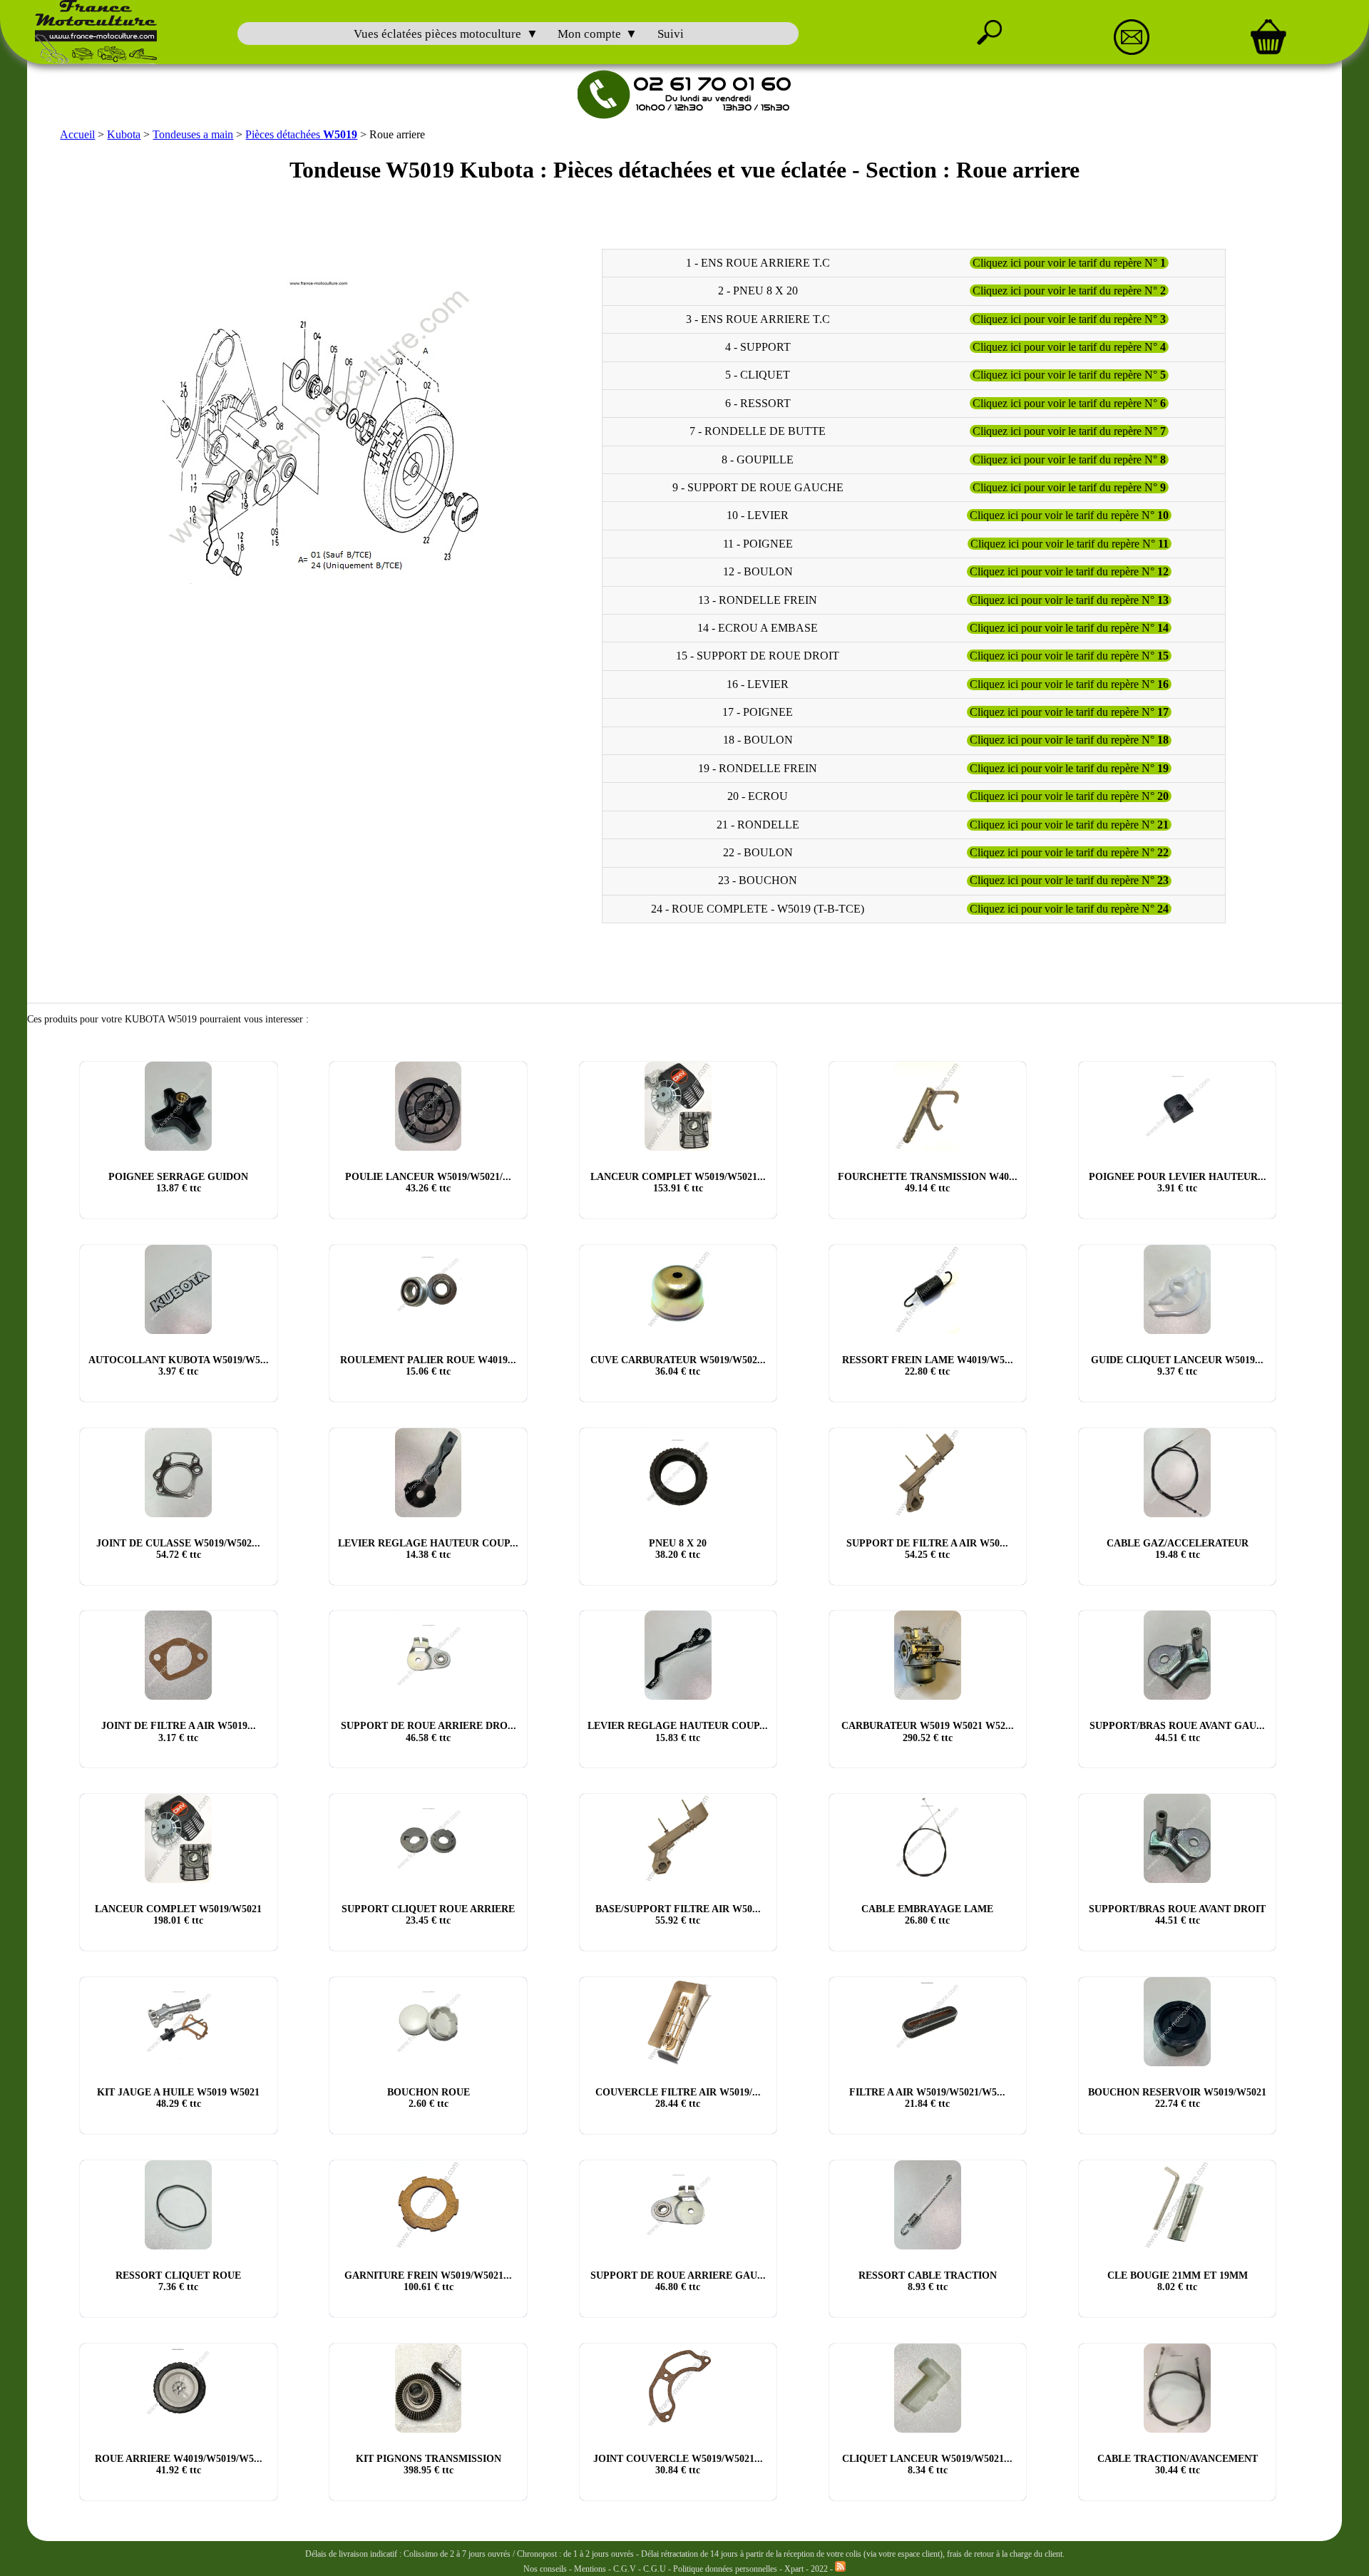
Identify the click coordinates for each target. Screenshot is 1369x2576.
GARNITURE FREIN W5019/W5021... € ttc (428, 2281)
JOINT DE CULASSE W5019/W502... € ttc (178, 1549)
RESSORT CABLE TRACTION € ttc (928, 2281)
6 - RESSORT (758, 403)
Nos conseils (545, 2569)
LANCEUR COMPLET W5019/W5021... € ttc (678, 1182)
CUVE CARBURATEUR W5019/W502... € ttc (678, 1366)
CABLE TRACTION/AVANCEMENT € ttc (1178, 2464)
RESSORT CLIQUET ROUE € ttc (178, 2281)
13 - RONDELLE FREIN (758, 600)
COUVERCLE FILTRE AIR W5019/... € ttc (678, 2098)
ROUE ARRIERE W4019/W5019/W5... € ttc (179, 2464)
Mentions (590, 2569)
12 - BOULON (758, 571)
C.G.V (626, 2569)
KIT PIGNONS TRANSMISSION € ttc (429, 2464)
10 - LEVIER (758, 515)
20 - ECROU (758, 796)
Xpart (794, 2569)
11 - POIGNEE (758, 544)
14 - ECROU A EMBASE (758, 628)
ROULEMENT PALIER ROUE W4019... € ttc (428, 1366)
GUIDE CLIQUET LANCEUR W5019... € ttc (1177, 1366)
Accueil (77, 134)
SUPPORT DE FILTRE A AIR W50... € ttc (927, 1549)
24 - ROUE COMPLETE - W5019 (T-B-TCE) (758, 909)
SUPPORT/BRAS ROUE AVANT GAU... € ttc (1177, 1731)
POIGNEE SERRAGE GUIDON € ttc (178, 1182)
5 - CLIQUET (758, 375)
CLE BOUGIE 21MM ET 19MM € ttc (1178, 2281)
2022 (819, 2569)
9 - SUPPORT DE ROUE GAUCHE (758, 487)
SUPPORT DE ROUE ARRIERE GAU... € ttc (678, 2281)
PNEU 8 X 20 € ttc (678, 1549)
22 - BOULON (758, 852)
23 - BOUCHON (758, 881)
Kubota (124, 134)
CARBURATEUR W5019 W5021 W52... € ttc (928, 1731)
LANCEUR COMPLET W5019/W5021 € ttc (178, 1915)
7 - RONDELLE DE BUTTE (758, 431)
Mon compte (589, 34)
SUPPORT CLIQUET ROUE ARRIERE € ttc (428, 1915)
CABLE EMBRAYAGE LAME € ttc (927, 1915)
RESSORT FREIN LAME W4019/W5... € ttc (928, 1366)
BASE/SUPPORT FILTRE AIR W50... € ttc (678, 1915)
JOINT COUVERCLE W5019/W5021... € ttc (678, 2464)
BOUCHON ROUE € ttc (429, 2098)
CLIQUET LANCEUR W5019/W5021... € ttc (927, 2464)
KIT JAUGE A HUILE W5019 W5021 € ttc (178, 2098)
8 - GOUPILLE (758, 460)
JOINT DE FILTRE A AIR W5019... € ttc (179, 1731)
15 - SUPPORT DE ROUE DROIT (758, 656)
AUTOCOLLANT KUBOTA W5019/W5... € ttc (179, 1366)
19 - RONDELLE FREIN (758, 768)
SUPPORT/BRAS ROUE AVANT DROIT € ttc (1177, 1915)
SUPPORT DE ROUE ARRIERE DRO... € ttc (429, 1731)
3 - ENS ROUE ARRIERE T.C (758, 319)
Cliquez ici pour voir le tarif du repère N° (1069, 263)
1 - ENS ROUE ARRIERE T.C (758, 263)
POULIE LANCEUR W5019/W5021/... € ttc (428, 1182)
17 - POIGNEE (758, 712)
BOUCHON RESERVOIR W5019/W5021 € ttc (1177, 2098)
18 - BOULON (758, 740)
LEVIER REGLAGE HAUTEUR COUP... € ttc (428, 1549)
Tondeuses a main (193, 134)
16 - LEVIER (758, 684)
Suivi (671, 34)
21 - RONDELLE (758, 825)
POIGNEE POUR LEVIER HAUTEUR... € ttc (1178, 1182)
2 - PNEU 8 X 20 (758, 291)
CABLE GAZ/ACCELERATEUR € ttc (1178, 1549)
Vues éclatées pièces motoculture (437, 34)
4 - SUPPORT (758, 347)
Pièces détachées (301, 134)
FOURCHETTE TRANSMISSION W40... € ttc (928, 1182)
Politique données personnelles (726, 2569)
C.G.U (656, 2569)
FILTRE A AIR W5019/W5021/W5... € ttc (927, 2098)
